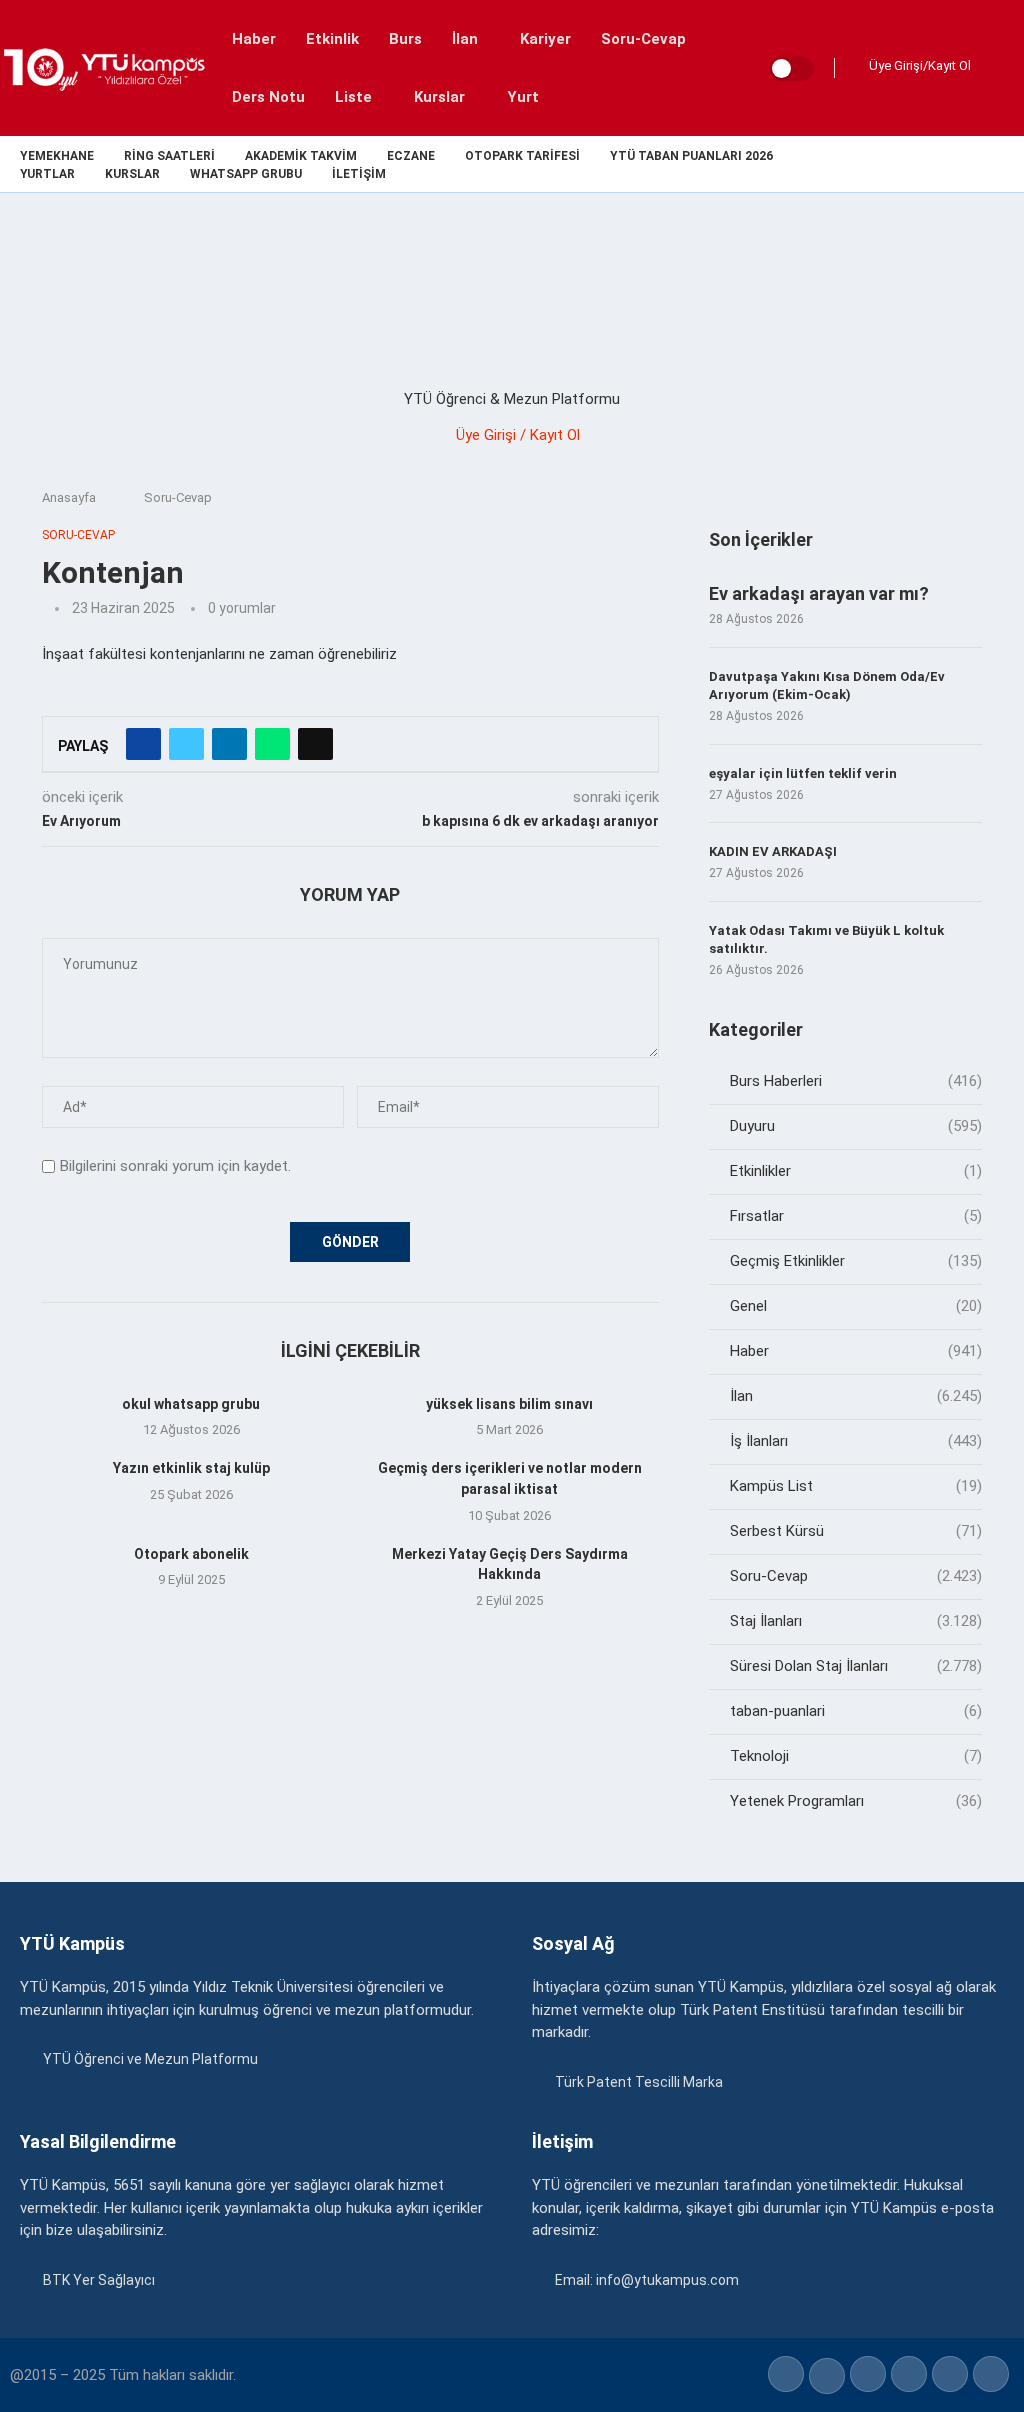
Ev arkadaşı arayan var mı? (819, 593)
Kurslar (439, 97)
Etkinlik (332, 39)
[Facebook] (879, 164)
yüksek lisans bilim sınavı (509, 1404)
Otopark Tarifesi (522, 156)
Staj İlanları (856, 1621)
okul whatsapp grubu (191, 1404)
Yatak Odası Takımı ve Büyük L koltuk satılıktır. (826, 939)
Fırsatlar (856, 1216)
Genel (856, 1306)
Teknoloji (856, 1756)
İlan (465, 39)
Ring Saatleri (169, 156)
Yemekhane (57, 156)
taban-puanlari (856, 1711)
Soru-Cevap (643, 39)
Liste (353, 97)
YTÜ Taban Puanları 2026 (691, 156)
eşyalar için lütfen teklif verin (803, 773)
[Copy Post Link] (315, 744)
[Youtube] (971, 164)
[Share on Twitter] (186, 744)
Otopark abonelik (191, 1554)
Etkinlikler (856, 1171)
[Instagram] (925, 164)
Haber (254, 39)
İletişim (359, 174)
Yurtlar (47, 174)
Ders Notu (268, 97)
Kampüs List (856, 1486)
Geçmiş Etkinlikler (856, 1261)
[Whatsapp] (994, 164)
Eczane (411, 156)
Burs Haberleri (856, 1081)
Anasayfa (69, 497)
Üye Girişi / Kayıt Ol (518, 435)
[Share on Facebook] (143, 744)
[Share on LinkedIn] (229, 744)
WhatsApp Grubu (246, 174)
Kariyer (545, 39)
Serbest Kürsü (856, 1531)
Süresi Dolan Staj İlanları (856, 1666)
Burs (405, 39)
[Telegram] (1017, 164)
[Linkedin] (948, 164)
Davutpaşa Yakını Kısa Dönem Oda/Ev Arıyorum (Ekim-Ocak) (827, 685)
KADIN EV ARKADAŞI (773, 851)
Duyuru (856, 1126)
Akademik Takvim (301, 156)
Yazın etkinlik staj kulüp (191, 1468)
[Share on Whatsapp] (272, 744)
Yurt (523, 97)
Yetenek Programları (856, 1801)
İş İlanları (856, 1441)
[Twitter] (902, 164)
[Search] (1004, 68)
